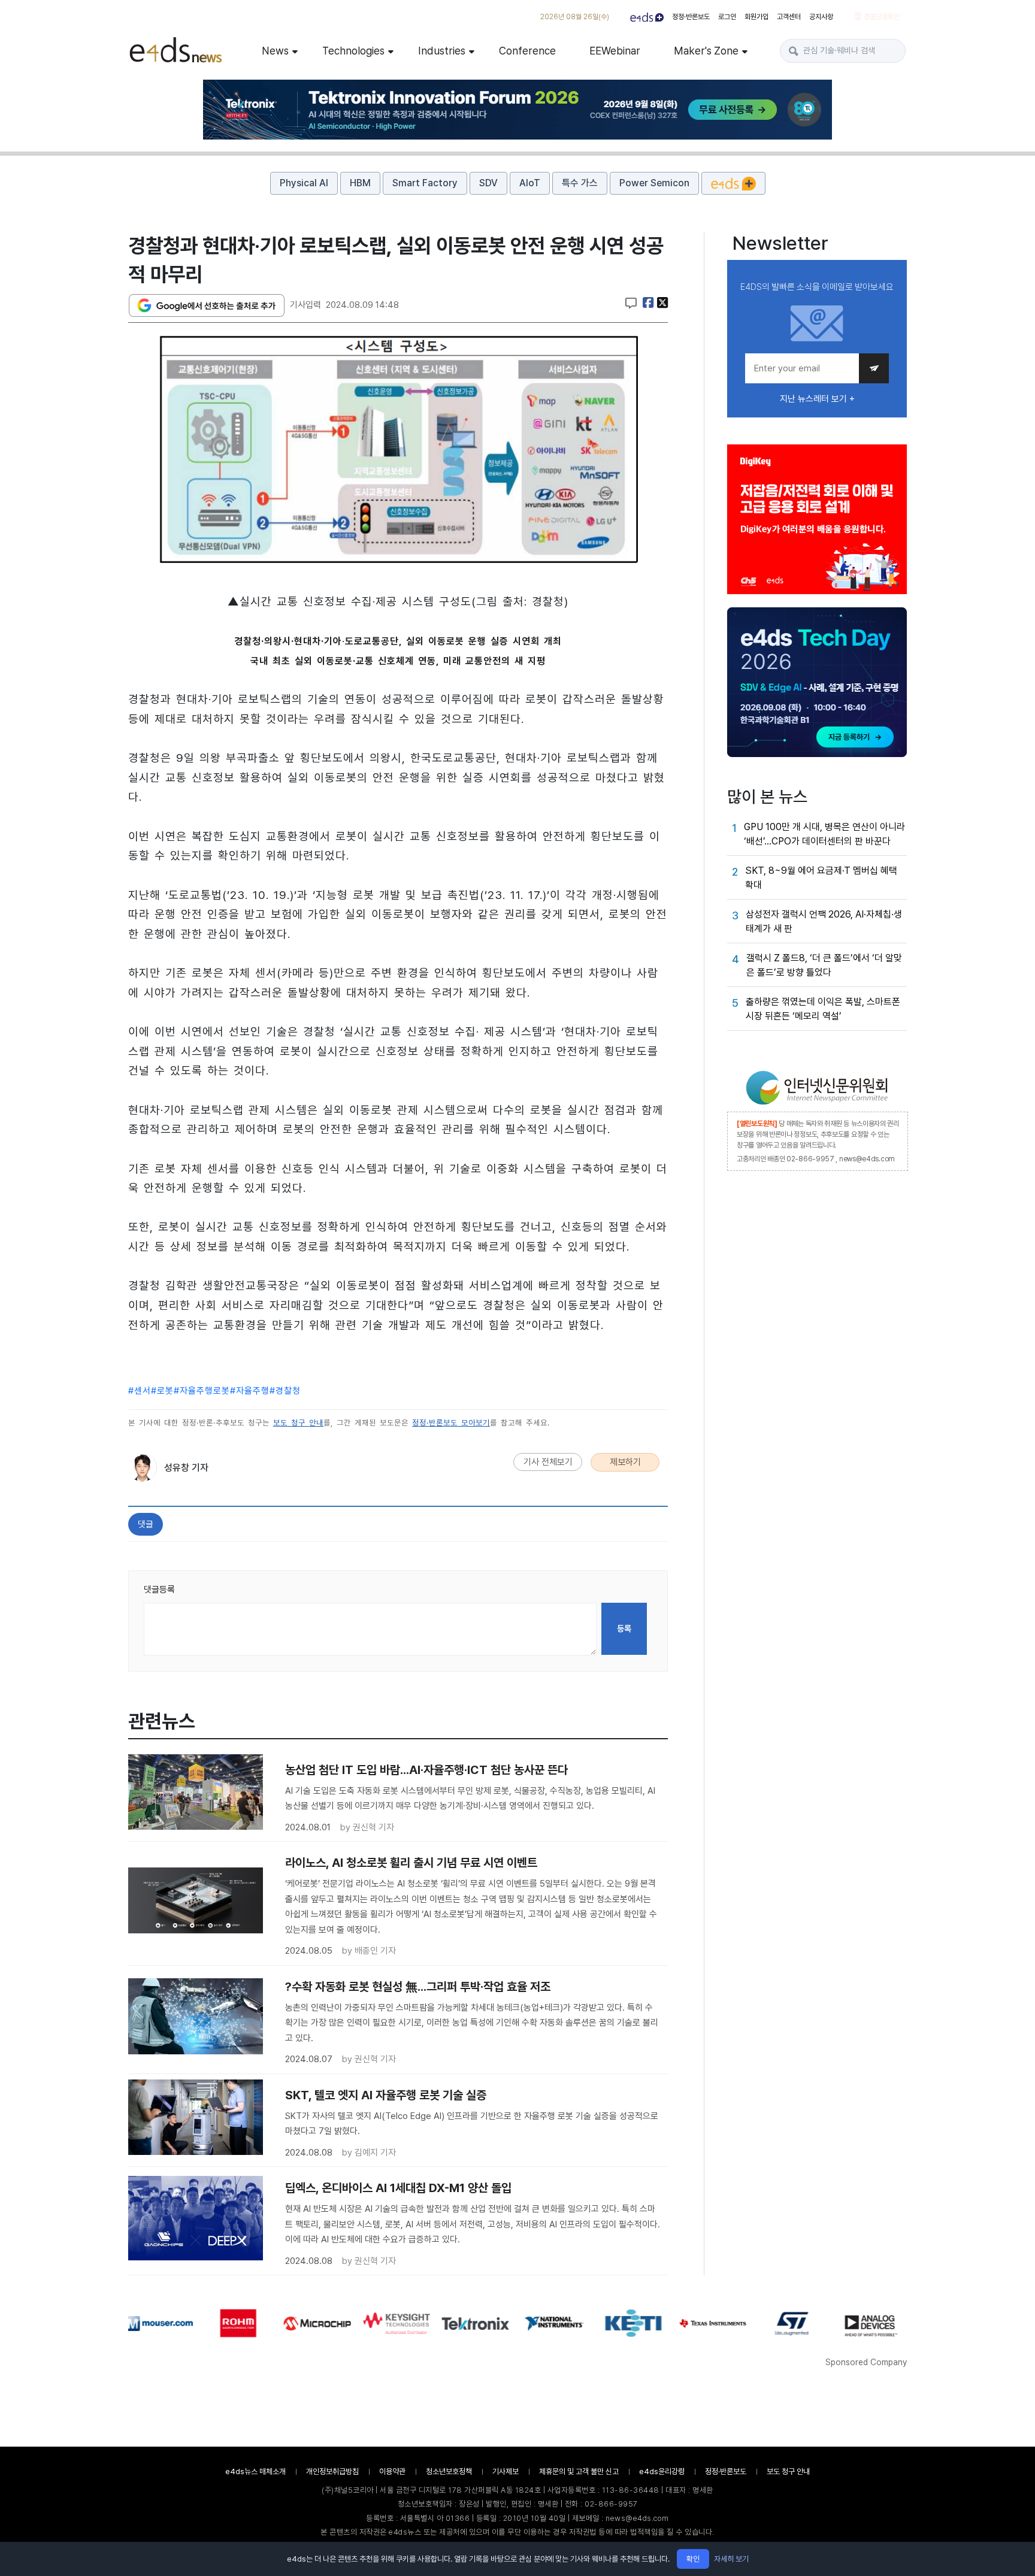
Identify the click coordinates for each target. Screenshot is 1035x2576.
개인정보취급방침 (332, 2471)
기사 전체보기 (548, 1462)
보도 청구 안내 (298, 1423)
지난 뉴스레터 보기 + (817, 399)
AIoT (530, 183)
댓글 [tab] (146, 1524)
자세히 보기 (731, 2559)
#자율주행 (250, 1391)
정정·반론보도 (691, 17)
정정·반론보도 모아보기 (451, 1423)
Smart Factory (425, 183)
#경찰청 (285, 1391)
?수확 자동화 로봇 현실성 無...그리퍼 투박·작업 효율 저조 (418, 1987)
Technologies (353, 51)
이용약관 (392, 2471)
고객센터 (789, 17)
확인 (693, 2559)
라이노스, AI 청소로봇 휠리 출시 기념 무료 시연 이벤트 (411, 1863)
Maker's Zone (706, 51)
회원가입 (756, 17)
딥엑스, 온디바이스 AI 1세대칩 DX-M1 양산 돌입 (398, 2188)
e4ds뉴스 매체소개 (255, 2471)
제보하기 (625, 1462)
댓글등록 (159, 1590)
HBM (360, 183)
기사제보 (506, 2471)
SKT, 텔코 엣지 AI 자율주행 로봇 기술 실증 (386, 2095)
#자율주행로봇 (202, 1391)
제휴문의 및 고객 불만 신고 (579, 2471)
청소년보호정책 (449, 2471)
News (275, 51)
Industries (442, 51)
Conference (527, 51)
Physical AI (304, 183)
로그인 (727, 17)
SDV (488, 183)
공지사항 (821, 17)
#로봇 (162, 1391)
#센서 (140, 1391)
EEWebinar (615, 51)
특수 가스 (580, 183)
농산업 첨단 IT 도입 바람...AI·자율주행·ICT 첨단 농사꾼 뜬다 (426, 1770)
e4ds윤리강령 (662, 2471)
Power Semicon (654, 183)
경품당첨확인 (881, 17)
